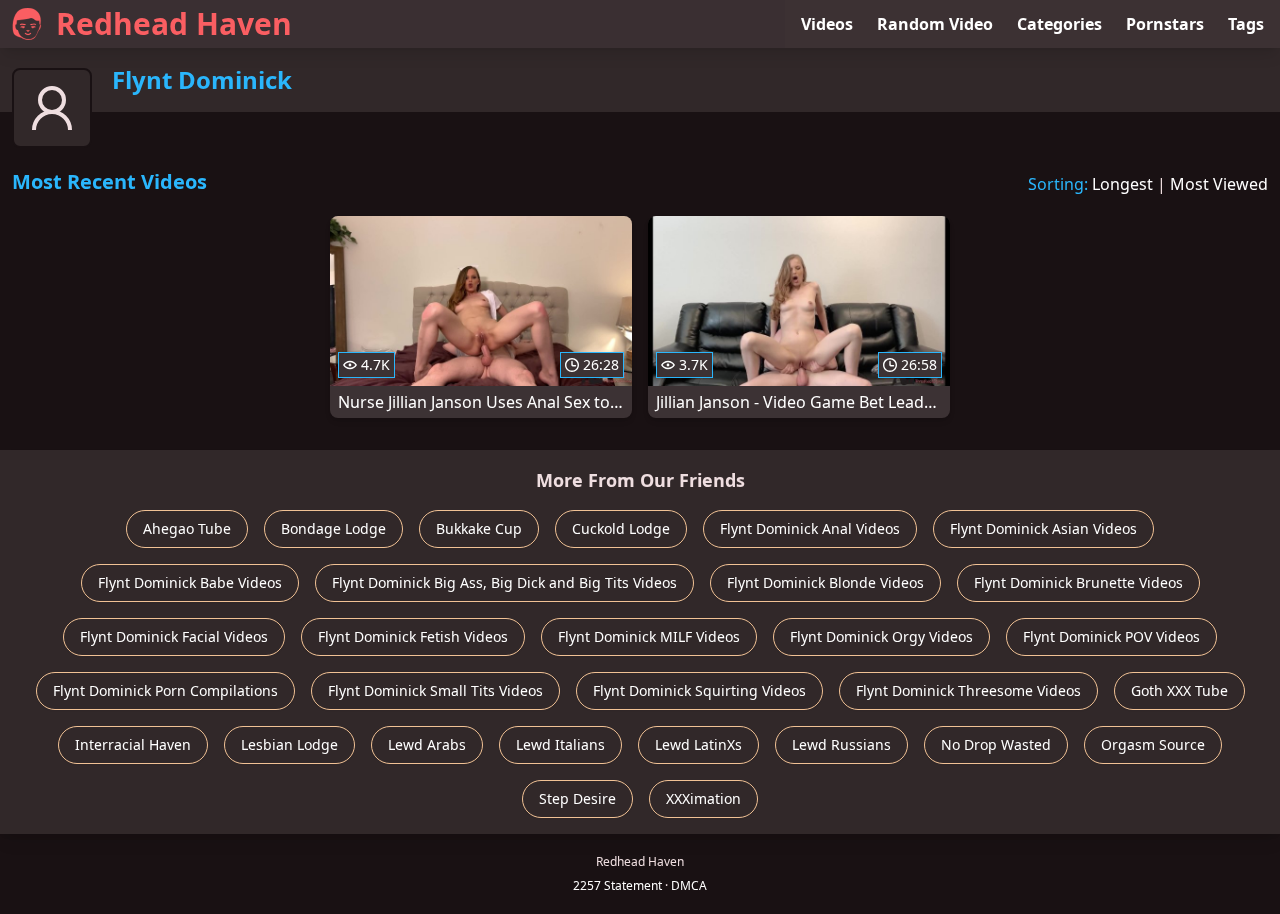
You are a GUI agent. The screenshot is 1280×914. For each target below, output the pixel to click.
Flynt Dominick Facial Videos (174, 636)
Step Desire (577, 798)
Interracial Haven (133, 744)
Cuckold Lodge (621, 528)
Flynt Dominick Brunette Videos (1078, 582)
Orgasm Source (1153, 744)
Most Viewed (1219, 184)
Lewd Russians (841, 744)
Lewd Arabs (427, 744)
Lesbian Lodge (289, 744)
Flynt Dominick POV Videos (1111, 636)
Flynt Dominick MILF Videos (649, 636)
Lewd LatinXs (698, 744)
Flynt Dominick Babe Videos (190, 582)
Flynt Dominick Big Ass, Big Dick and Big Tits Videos (504, 582)
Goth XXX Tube (1179, 690)
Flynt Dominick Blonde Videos (825, 582)
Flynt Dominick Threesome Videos (968, 690)
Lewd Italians (560, 744)
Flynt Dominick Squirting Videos (699, 690)
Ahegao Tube (187, 528)
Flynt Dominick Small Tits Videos (435, 690)
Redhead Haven (174, 23)
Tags (1246, 24)
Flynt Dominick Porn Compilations (165, 690)
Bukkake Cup (479, 528)
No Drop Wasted (996, 744)
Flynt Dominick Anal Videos (810, 528)
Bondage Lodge (333, 528)
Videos (827, 24)
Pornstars (1165, 24)
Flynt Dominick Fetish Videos (413, 636)
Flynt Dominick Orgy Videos (881, 636)
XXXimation (703, 798)
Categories (1059, 24)
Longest (1122, 184)
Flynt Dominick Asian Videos (1043, 528)
